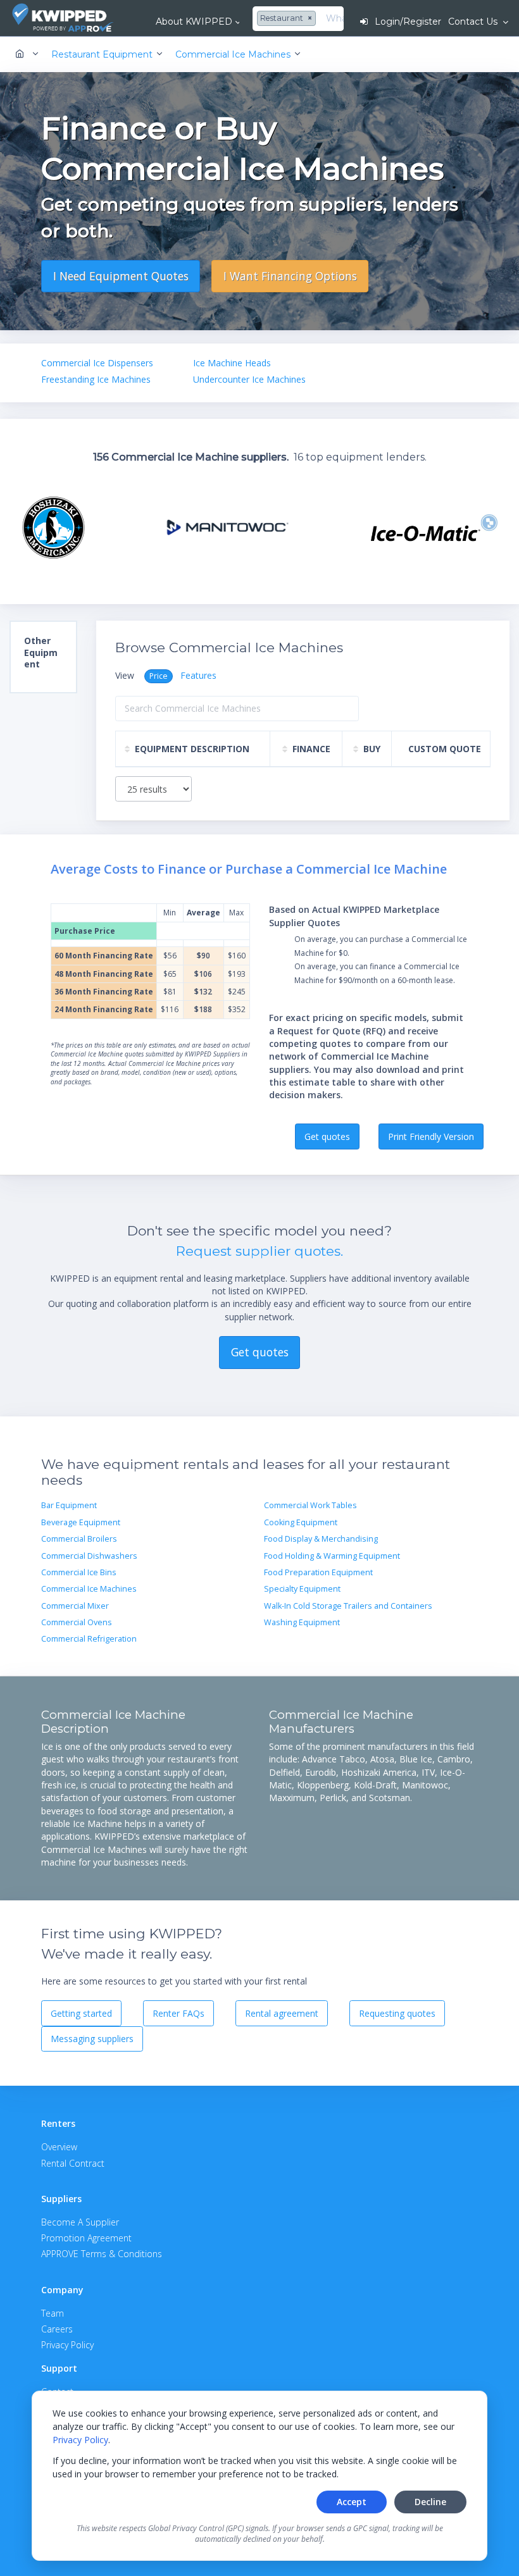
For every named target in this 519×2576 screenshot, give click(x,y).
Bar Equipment (69, 1505)
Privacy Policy (80, 2440)
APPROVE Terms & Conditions (102, 2254)
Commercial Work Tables (310, 1505)
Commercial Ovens (77, 1622)
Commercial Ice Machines (89, 1589)
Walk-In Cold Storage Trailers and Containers (348, 1606)
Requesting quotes (397, 2013)
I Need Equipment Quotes (121, 276)
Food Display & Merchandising (321, 1539)
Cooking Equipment (301, 1522)
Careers (57, 2329)
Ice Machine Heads (232, 363)
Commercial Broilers (79, 1539)
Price (159, 676)
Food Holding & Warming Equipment (332, 1556)
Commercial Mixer (75, 1606)
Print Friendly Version (431, 1136)
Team (53, 2313)
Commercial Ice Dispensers (97, 363)
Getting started (81, 2013)
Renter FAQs (178, 2013)
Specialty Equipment (302, 1589)
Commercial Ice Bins (79, 1572)
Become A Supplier (80, 2222)
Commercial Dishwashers (89, 1556)
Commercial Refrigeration (89, 1639)
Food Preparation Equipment (318, 1572)
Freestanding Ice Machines (96, 379)
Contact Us (474, 22)
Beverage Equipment (81, 1522)
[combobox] (288, 19)
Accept (352, 2502)
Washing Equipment (302, 1622)
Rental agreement (282, 2013)
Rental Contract (73, 2163)
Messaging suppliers (92, 2039)
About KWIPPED (194, 22)
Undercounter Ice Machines (249, 379)
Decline (430, 2502)
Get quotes (327, 1136)
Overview (59, 2147)
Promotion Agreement (86, 2238)
